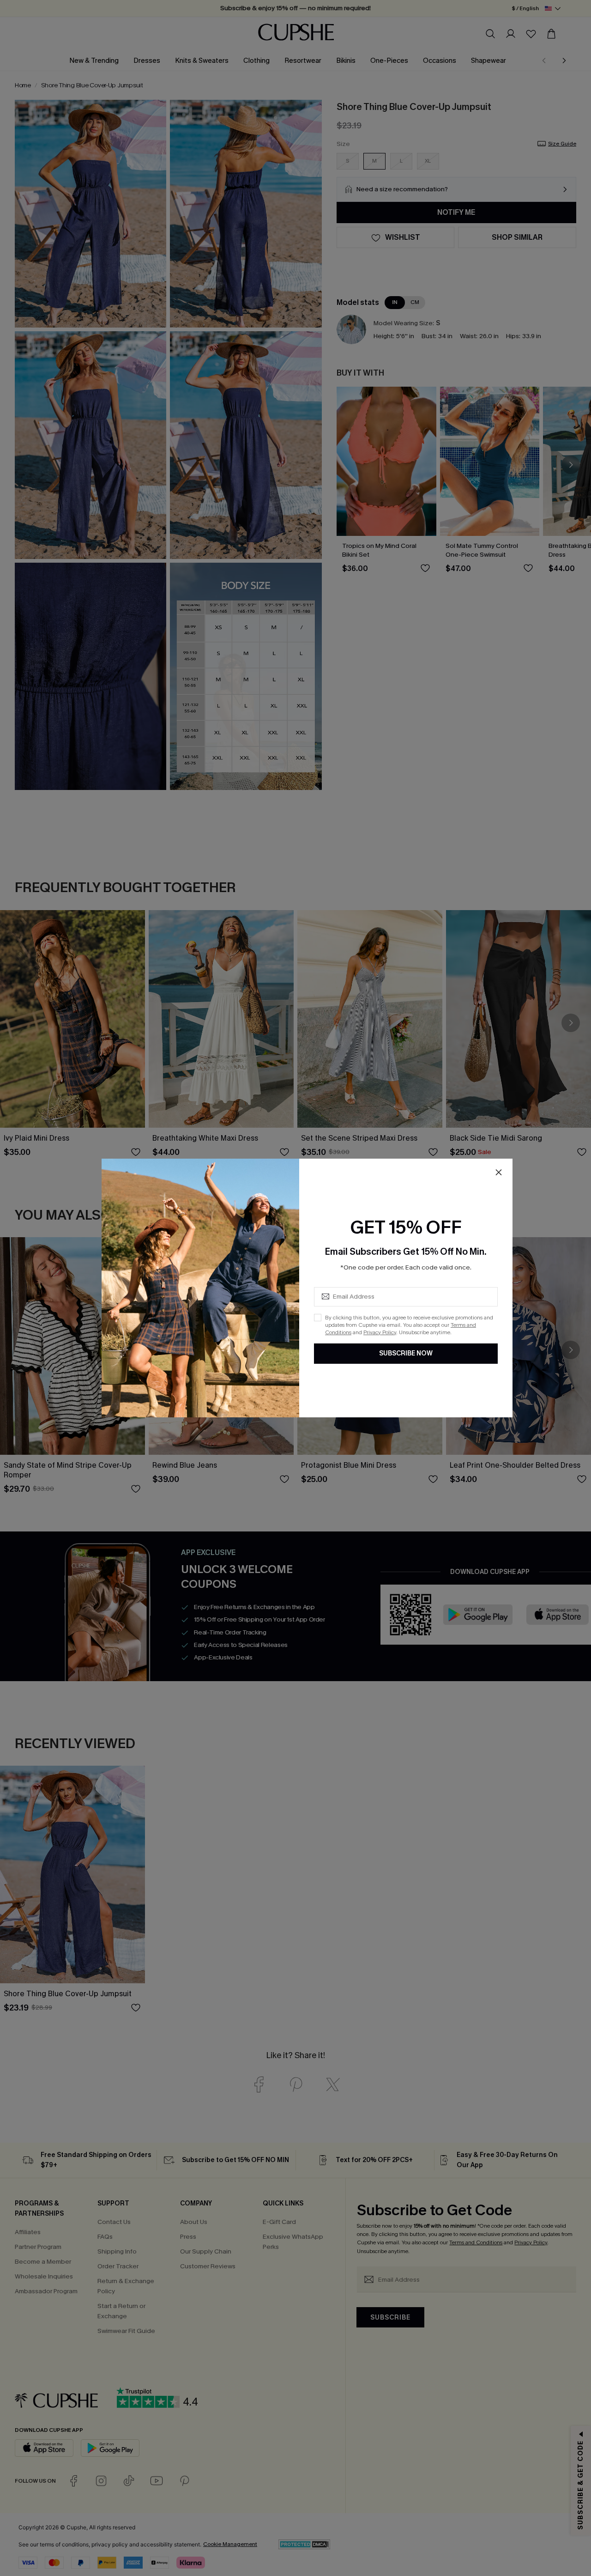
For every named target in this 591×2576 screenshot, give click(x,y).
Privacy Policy (380, 1332)
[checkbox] (318, 1318)
